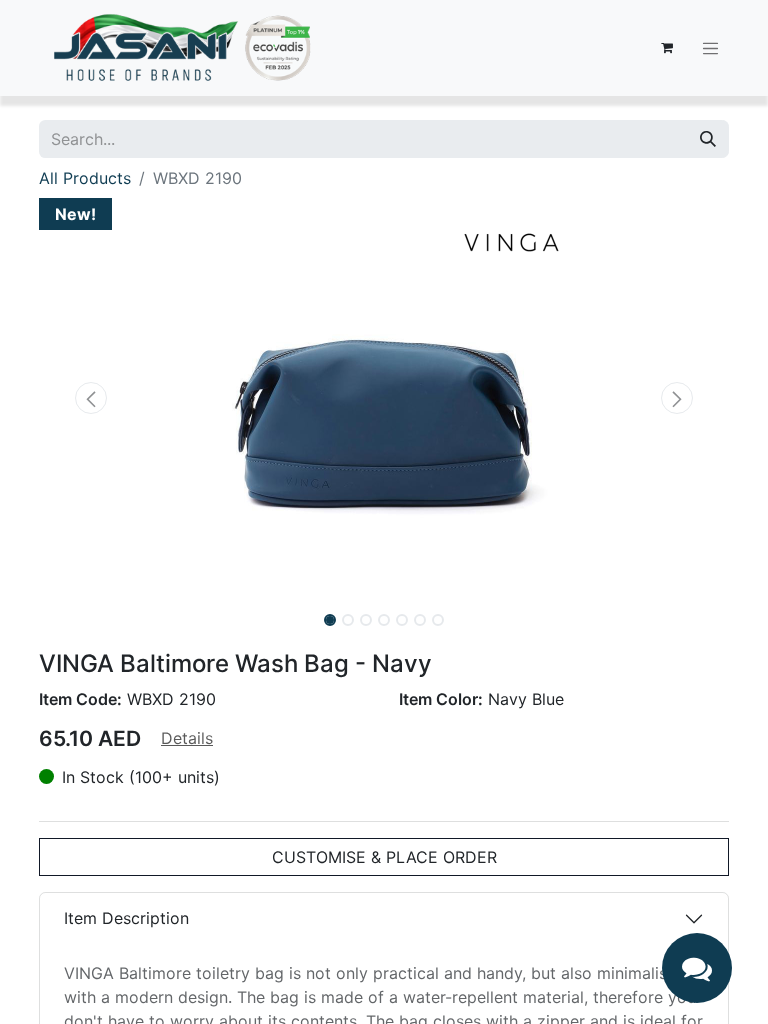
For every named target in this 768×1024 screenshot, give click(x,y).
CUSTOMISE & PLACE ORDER (384, 857)
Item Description (126, 918)
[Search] (708, 139)
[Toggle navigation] (711, 48)
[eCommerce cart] (667, 48)
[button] (91, 398)
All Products (85, 178)
